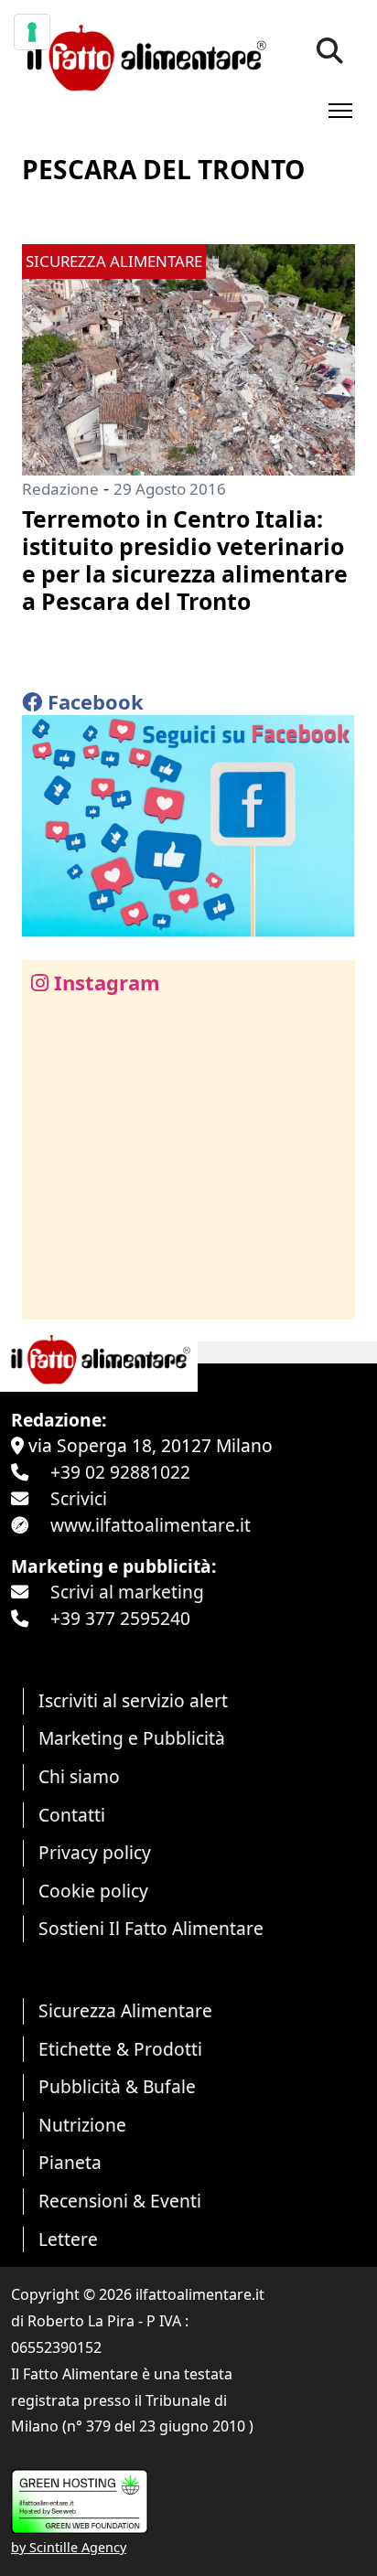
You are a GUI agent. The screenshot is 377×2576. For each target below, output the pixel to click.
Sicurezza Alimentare (125, 2010)
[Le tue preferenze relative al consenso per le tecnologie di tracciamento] (32, 32)
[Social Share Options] (49, 1295)
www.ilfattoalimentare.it (151, 1525)
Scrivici (79, 1498)
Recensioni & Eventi (120, 2201)
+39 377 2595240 (120, 1618)
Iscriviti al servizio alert (133, 1700)
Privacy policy (95, 1852)
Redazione (60, 489)
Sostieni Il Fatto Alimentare (151, 1928)
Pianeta (70, 2162)
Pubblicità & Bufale (117, 2086)
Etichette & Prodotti (120, 2049)
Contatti (72, 1815)
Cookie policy (93, 1891)
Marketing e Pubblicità (132, 1738)
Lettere (68, 2239)
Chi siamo (79, 1776)
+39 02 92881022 (120, 1472)
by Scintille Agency (69, 2547)
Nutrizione (82, 2125)
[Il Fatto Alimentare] (144, 55)
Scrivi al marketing (127, 1592)
